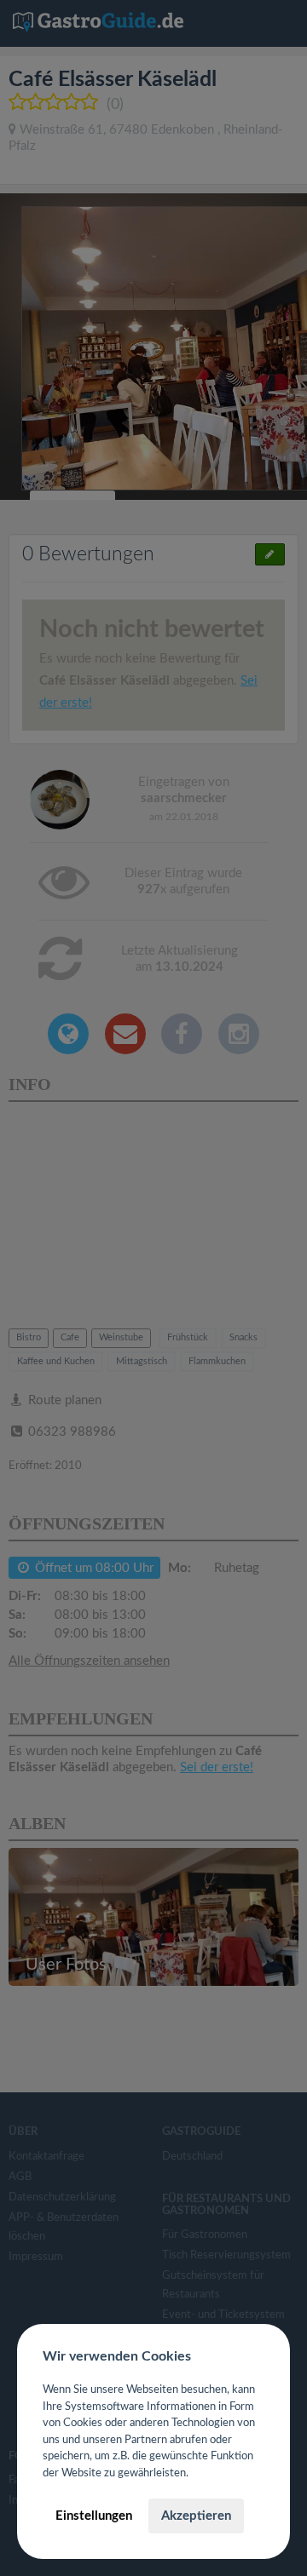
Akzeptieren (196, 2516)
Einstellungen (94, 2516)
